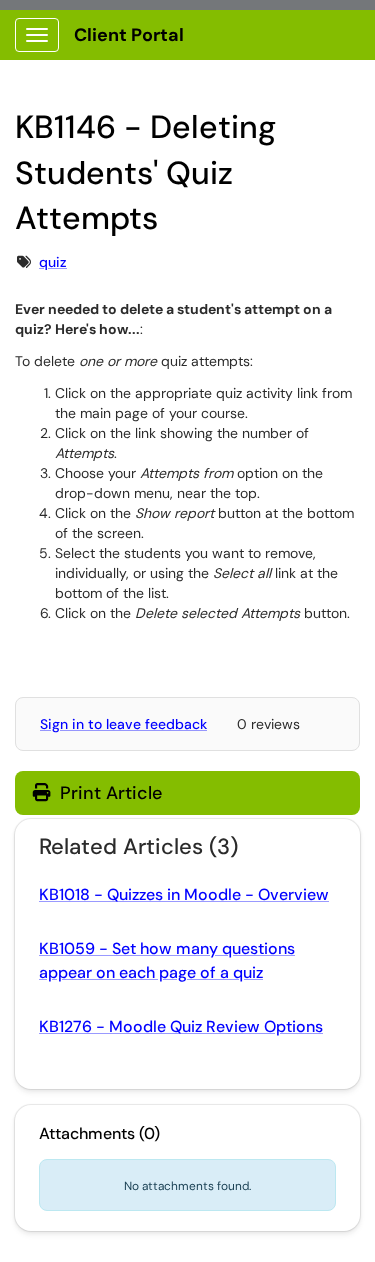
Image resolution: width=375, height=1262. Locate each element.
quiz (53, 262)
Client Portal (129, 35)
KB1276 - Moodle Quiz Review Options (181, 1026)
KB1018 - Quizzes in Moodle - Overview (184, 894)
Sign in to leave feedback (123, 724)
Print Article (108, 793)
